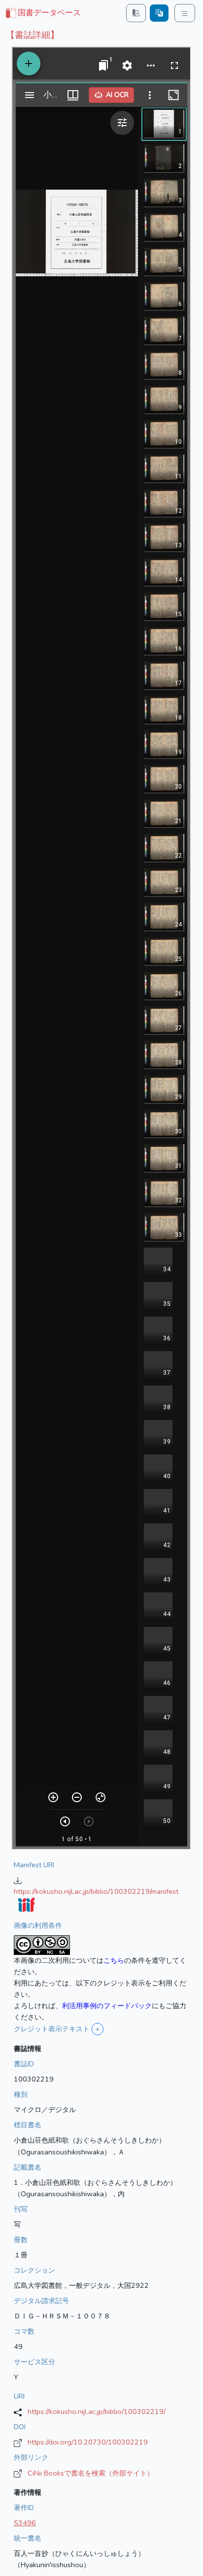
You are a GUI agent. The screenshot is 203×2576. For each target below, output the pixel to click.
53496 (25, 2523)
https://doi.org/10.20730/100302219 (88, 2442)
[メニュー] (185, 13)
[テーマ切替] (136, 13)
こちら (114, 1960)
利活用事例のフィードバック (107, 2006)
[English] (159, 13)
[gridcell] (42, 13)
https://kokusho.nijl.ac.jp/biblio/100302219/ (97, 2411)
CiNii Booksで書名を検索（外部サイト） (91, 2473)
